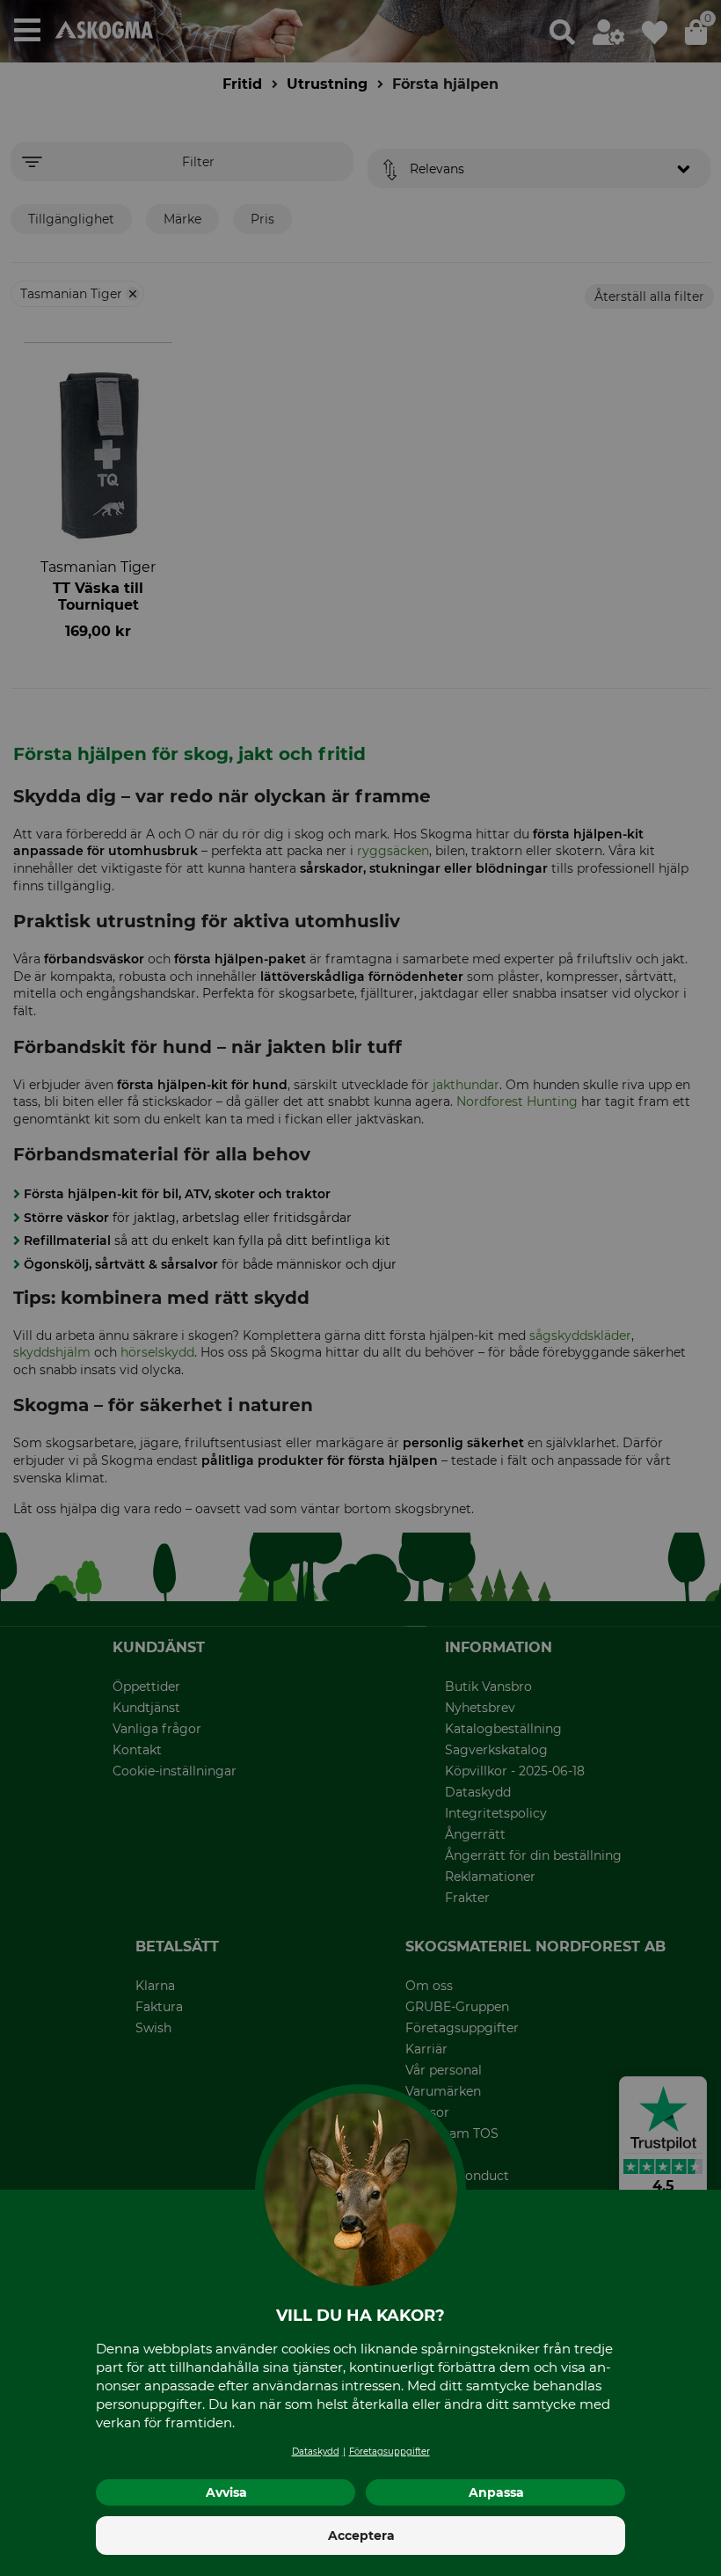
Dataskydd (316, 2452)
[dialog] (360, 1288)
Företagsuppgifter (390, 2452)
